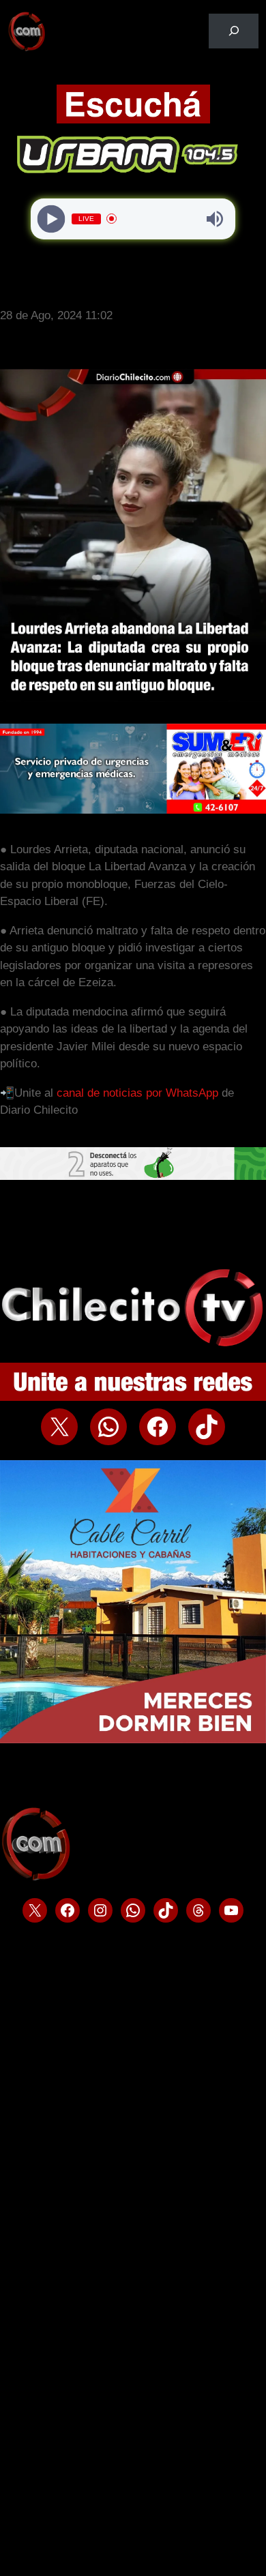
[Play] (51, 219)
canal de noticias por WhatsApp (137, 1093)
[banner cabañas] (133, 1739)
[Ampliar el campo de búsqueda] (234, 31)
